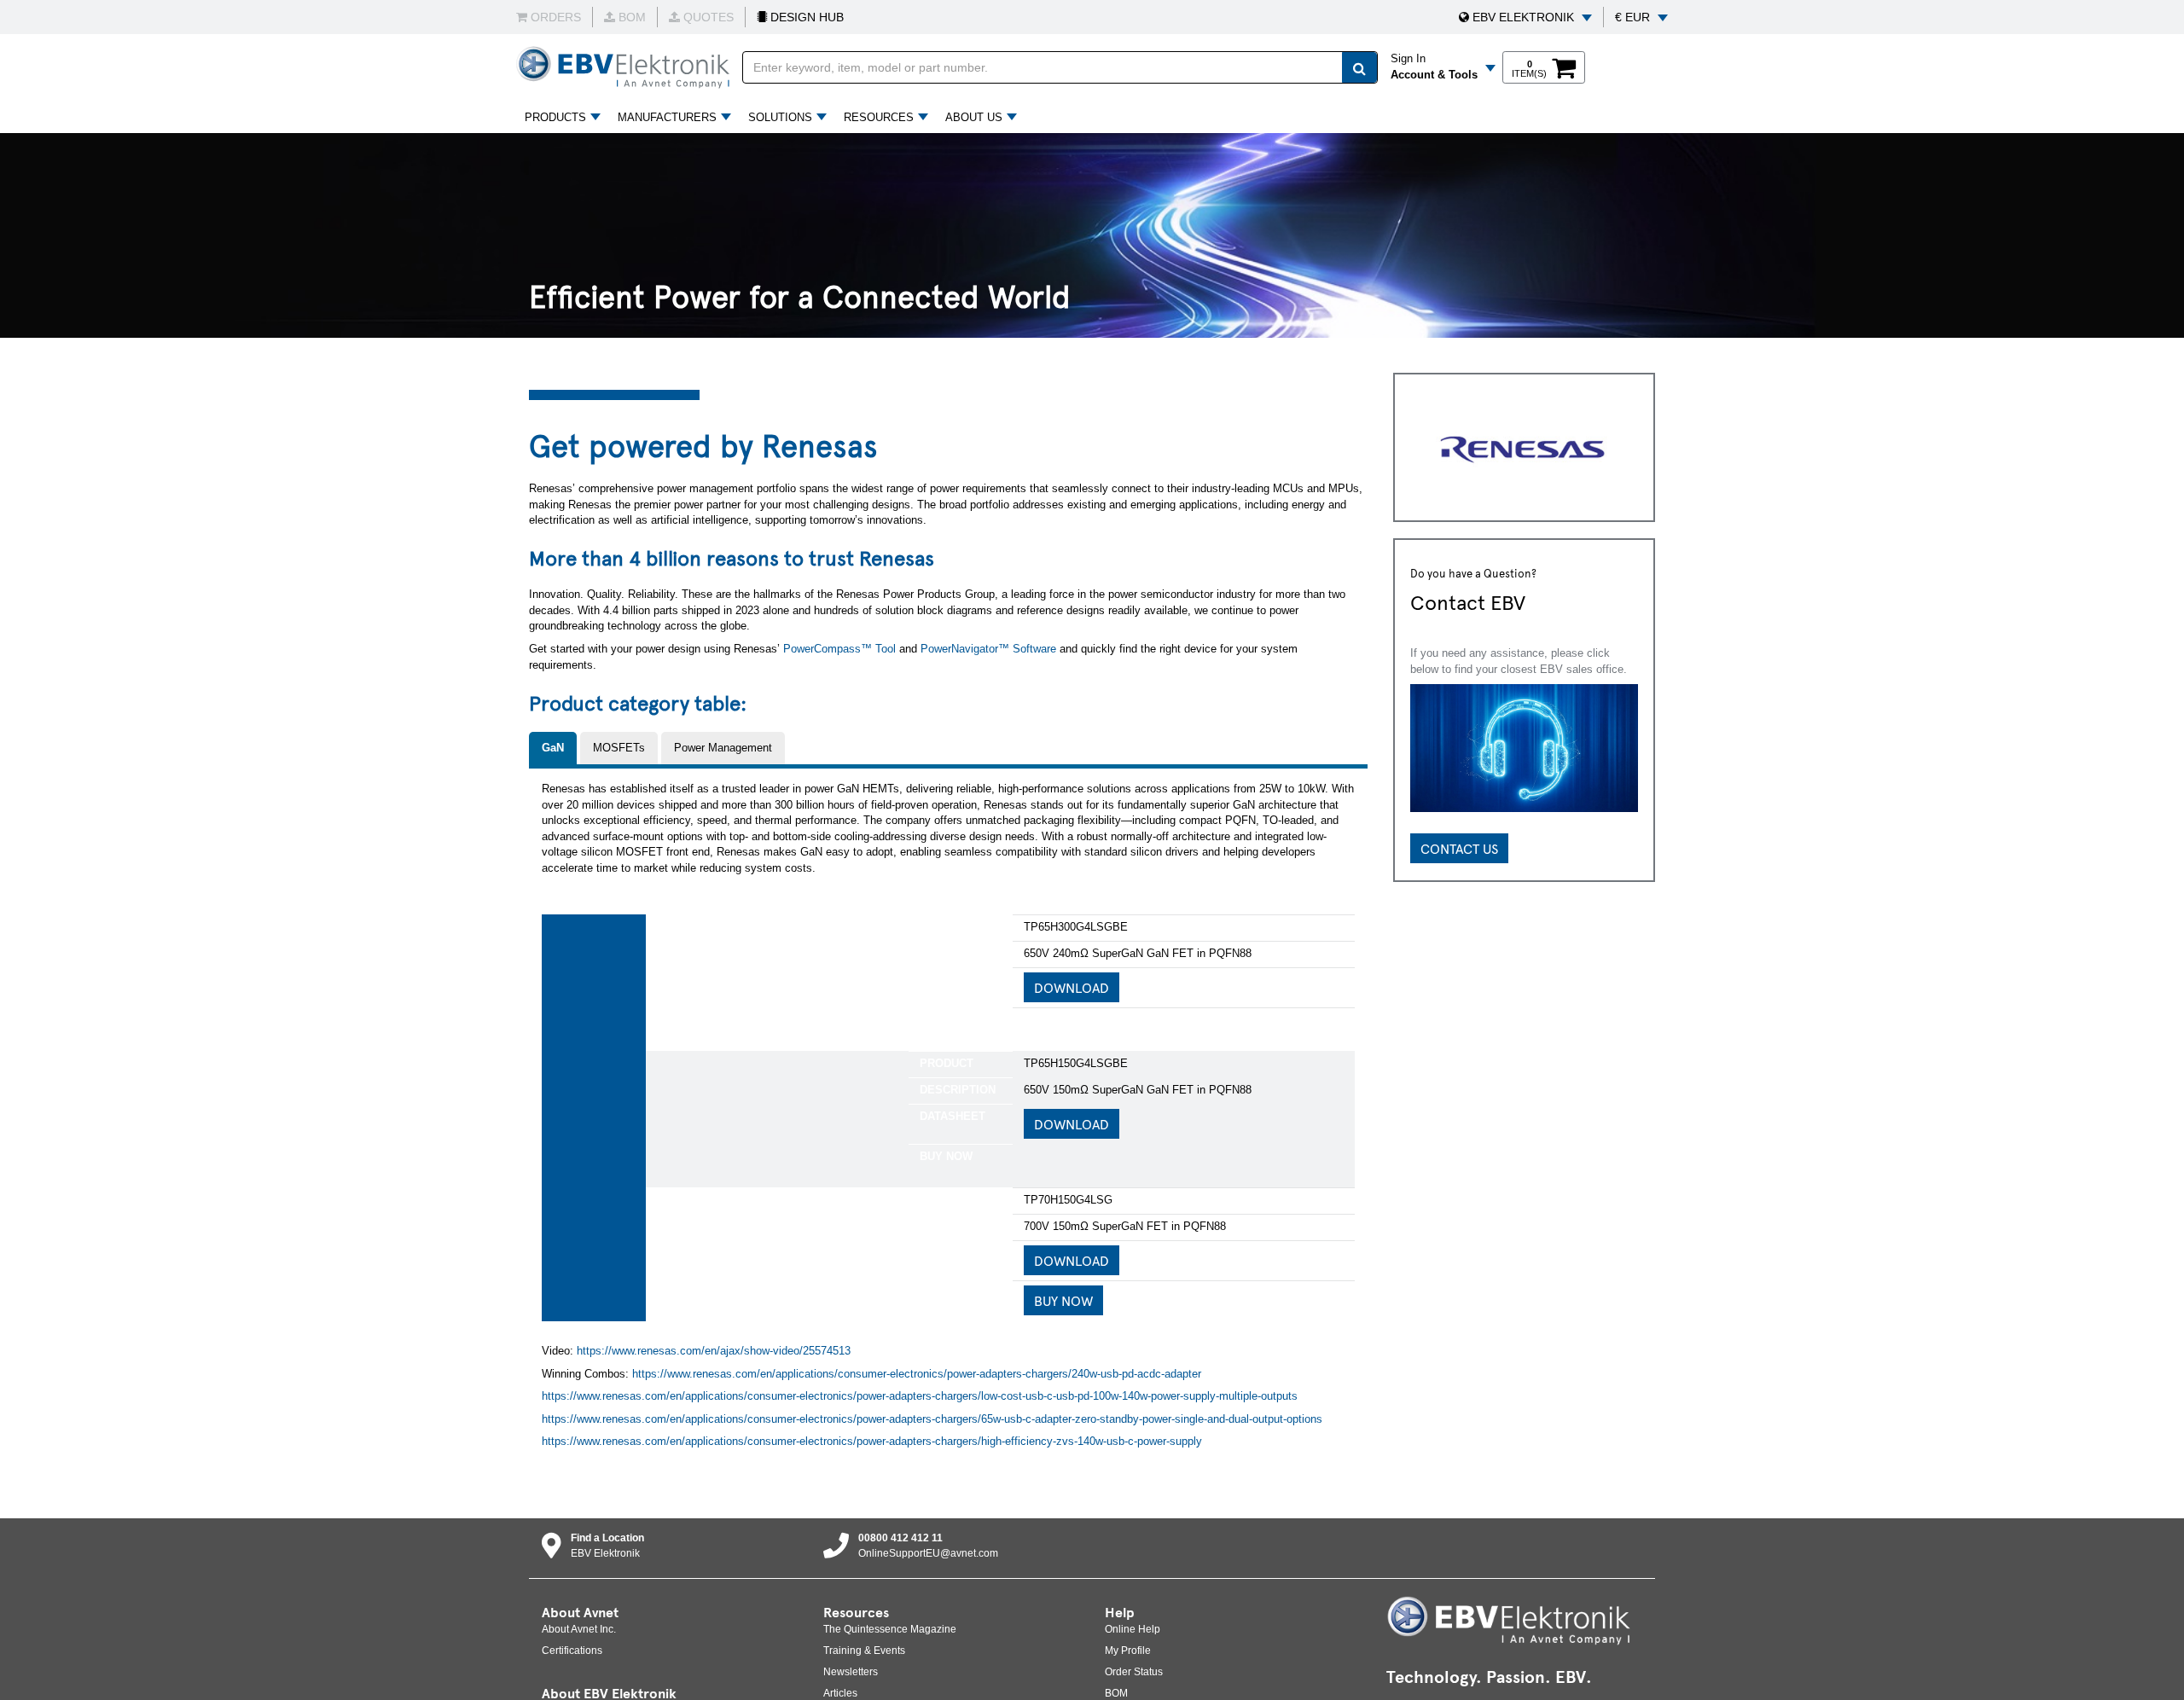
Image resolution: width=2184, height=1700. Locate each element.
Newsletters (851, 1672)
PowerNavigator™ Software (988, 649)
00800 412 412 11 (900, 1538)
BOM (1116, 1693)
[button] (1525, 17)
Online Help (1133, 1629)
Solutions (780, 117)
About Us (974, 117)
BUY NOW (1063, 1300)
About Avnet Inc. (579, 1629)
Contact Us (1459, 848)
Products (555, 117)
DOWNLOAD (1072, 987)
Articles (840, 1693)
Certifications (572, 1651)
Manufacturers (667, 117)
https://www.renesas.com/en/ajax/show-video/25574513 (714, 1351)
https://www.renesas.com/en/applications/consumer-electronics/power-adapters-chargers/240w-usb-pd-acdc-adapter (917, 1374)
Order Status (1134, 1672)
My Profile (1128, 1651)
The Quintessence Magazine (890, 1629)
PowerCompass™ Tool (839, 649)
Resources (879, 117)
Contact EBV (1468, 601)
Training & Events (864, 1651)
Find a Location (607, 1538)
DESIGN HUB (805, 17)
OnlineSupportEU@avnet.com (928, 1553)
